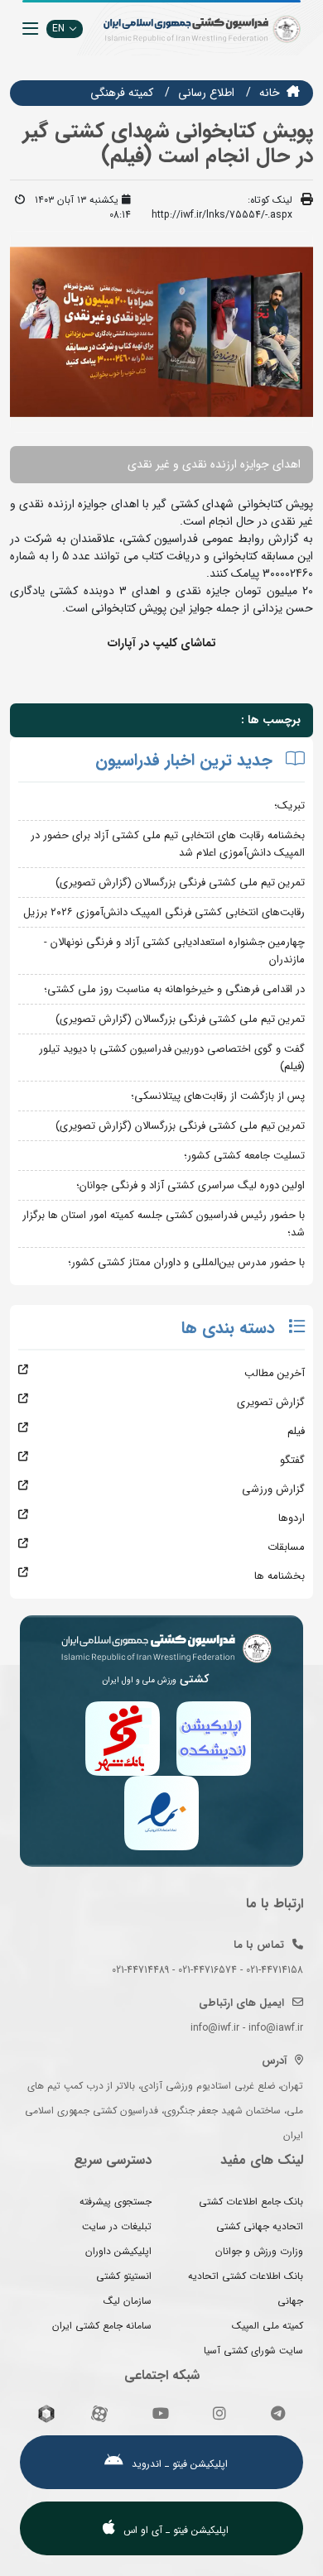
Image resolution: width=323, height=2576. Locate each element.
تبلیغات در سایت (117, 2226)
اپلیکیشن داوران (118, 2251)
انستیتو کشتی (124, 2276)
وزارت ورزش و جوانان (259, 2251)
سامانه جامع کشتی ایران (102, 2326)
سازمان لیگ (128, 2301)
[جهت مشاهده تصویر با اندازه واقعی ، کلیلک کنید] (161, 331)
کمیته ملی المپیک (268, 2326)
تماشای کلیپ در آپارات (162, 643)
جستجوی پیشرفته (116, 2202)
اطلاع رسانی (206, 93)
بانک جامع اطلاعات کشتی (251, 2202)
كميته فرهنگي (122, 93)
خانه (270, 93)
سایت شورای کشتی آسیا (253, 2351)
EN (58, 29)
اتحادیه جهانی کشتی (260, 2226)
